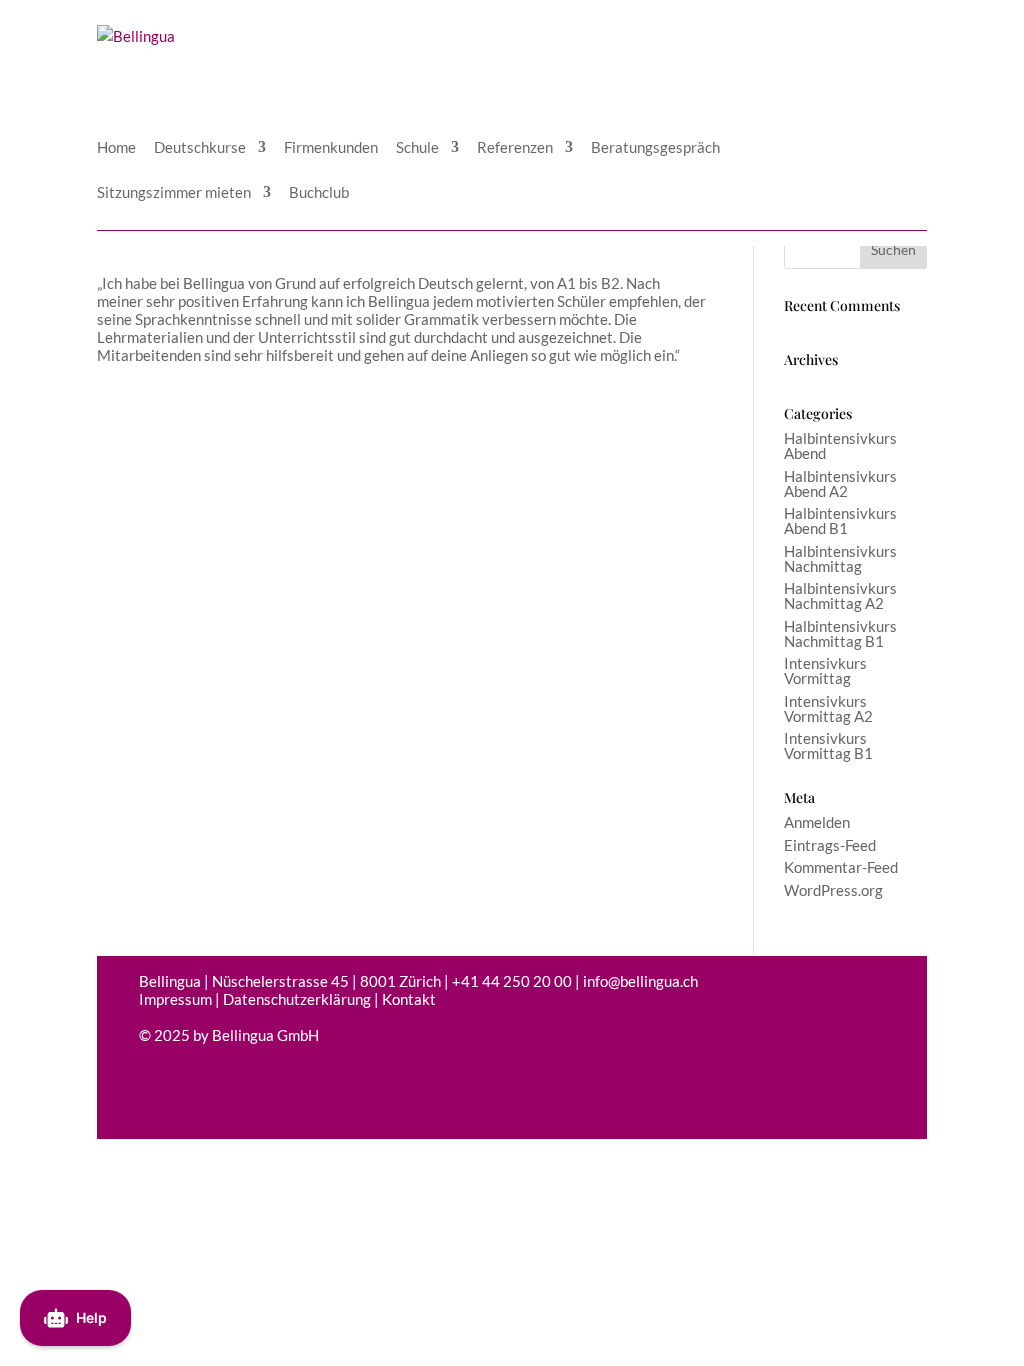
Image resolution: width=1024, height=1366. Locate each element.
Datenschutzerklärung (297, 999)
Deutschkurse (200, 148)
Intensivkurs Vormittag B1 (828, 745)
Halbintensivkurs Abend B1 (840, 520)
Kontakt (409, 999)
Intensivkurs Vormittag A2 (828, 708)
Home (116, 148)
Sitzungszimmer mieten (174, 193)
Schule (417, 148)
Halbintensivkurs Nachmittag (840, 558)
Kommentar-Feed (841, 867)
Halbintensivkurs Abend (840, 445)
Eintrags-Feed (830, 845)
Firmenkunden (331, 148)
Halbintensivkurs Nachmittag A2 (840, 595)
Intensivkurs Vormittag (825, 670)
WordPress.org (833, 890)
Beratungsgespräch (655, 148)
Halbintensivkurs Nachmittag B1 (840, 633)
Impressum (175, 999)
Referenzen (515, 148)
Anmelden (817, 822)
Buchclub (319, 193)
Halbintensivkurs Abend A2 (840, 483)
